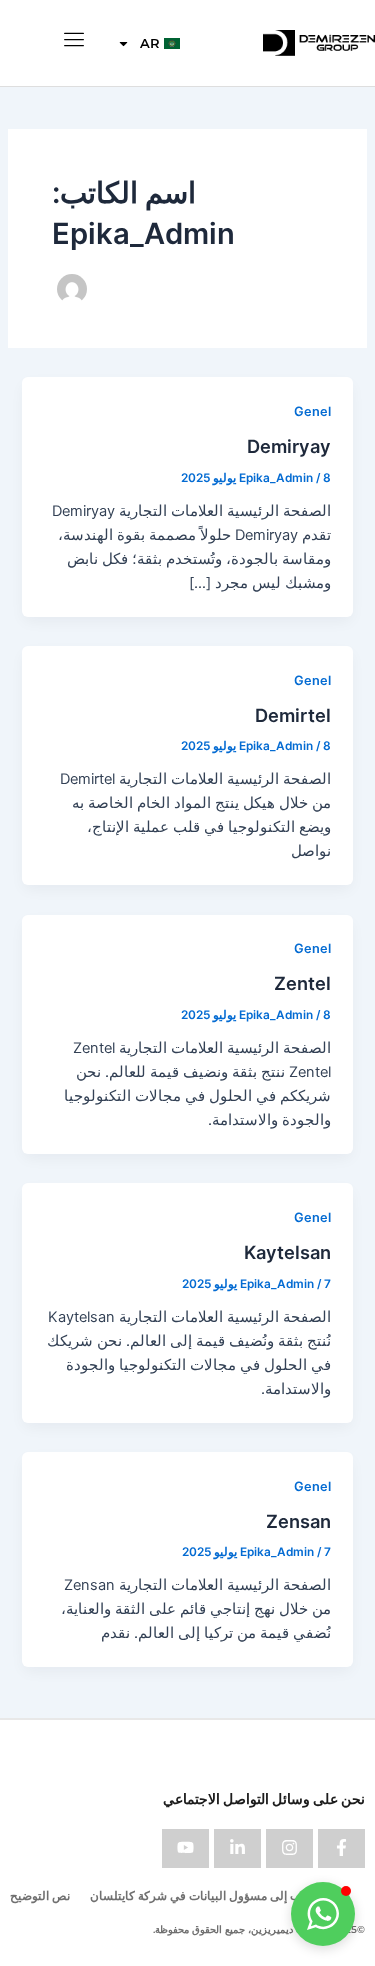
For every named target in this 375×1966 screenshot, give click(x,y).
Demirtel (293, 715)
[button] (323, 1914)
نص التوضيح (40, 1895)
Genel (312, 411)
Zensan (298, 1521)
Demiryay (289, 446)
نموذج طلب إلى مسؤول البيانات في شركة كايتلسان (219, 1895)
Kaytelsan (287, 1252)
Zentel (302, 983)
